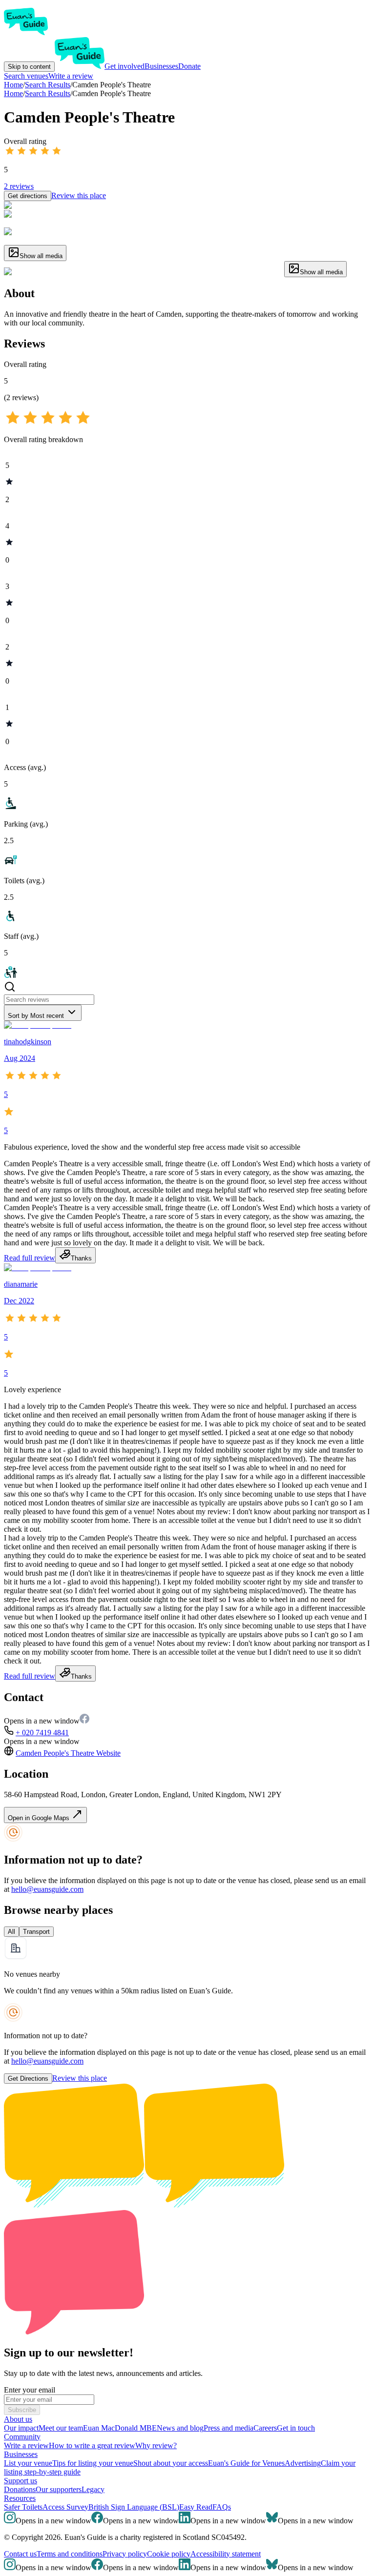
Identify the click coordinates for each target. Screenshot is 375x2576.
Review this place (79, 195)
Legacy (93, 2489)
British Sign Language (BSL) (134, 2507)
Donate (189, 66)
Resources (20, 2498)
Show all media (41, 256)
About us (18, 2419)
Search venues (26, 76)
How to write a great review (92, 2445)
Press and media (229, 2428)
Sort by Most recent (36, 1016)
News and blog (180, 2428)
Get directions (28, 196)
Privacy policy (125, 2554)
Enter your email (30, 2390)
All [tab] (11, 1932)
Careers (265, 2428)
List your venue (28, 2463)
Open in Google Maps (40, 1818)
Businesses (161, 66)
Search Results (48, 93)
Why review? (156, 2445)
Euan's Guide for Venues (246, 2463)
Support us (21, 2481)
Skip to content (29, 67)
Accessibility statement (226, 2554)
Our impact (21, 2428)
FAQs (222, 2507)
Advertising (303, 2463)
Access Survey (65, 2507)
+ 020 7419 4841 (42, 1733)
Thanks (81, 1258)
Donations (20, 2489)
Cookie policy (169, 2554)
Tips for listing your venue (93, 2463)
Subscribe (22, 2410)
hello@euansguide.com (47, 1889)
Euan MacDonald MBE (120, 2428)
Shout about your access (171, 2463)
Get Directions (28, 2079)
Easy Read (196, 2507)
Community (22, 2437)
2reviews (19, 186)
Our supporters (59, 2489)
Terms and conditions (70, 2554)
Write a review (71, 76)
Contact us (20, 2554)
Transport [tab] (36, 1932)
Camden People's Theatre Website (68, 1753)
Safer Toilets (23, 2507)
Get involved (125, 66)
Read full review (30, 1258)
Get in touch (296, 2428)
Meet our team (61, 2428)
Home (13, 93)
